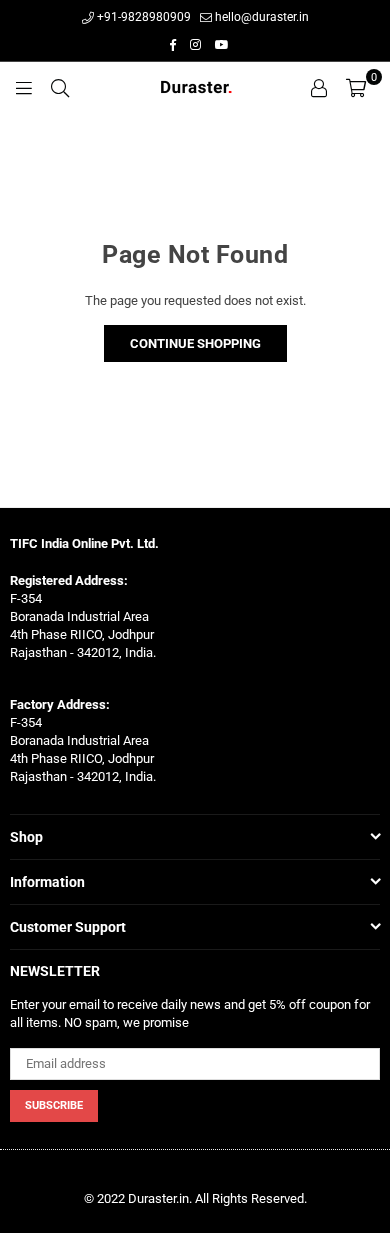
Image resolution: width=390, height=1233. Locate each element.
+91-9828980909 (142, 17)
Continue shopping (195, 343)
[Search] (60, 87)
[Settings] (319, 87)
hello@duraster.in (260, 17)
